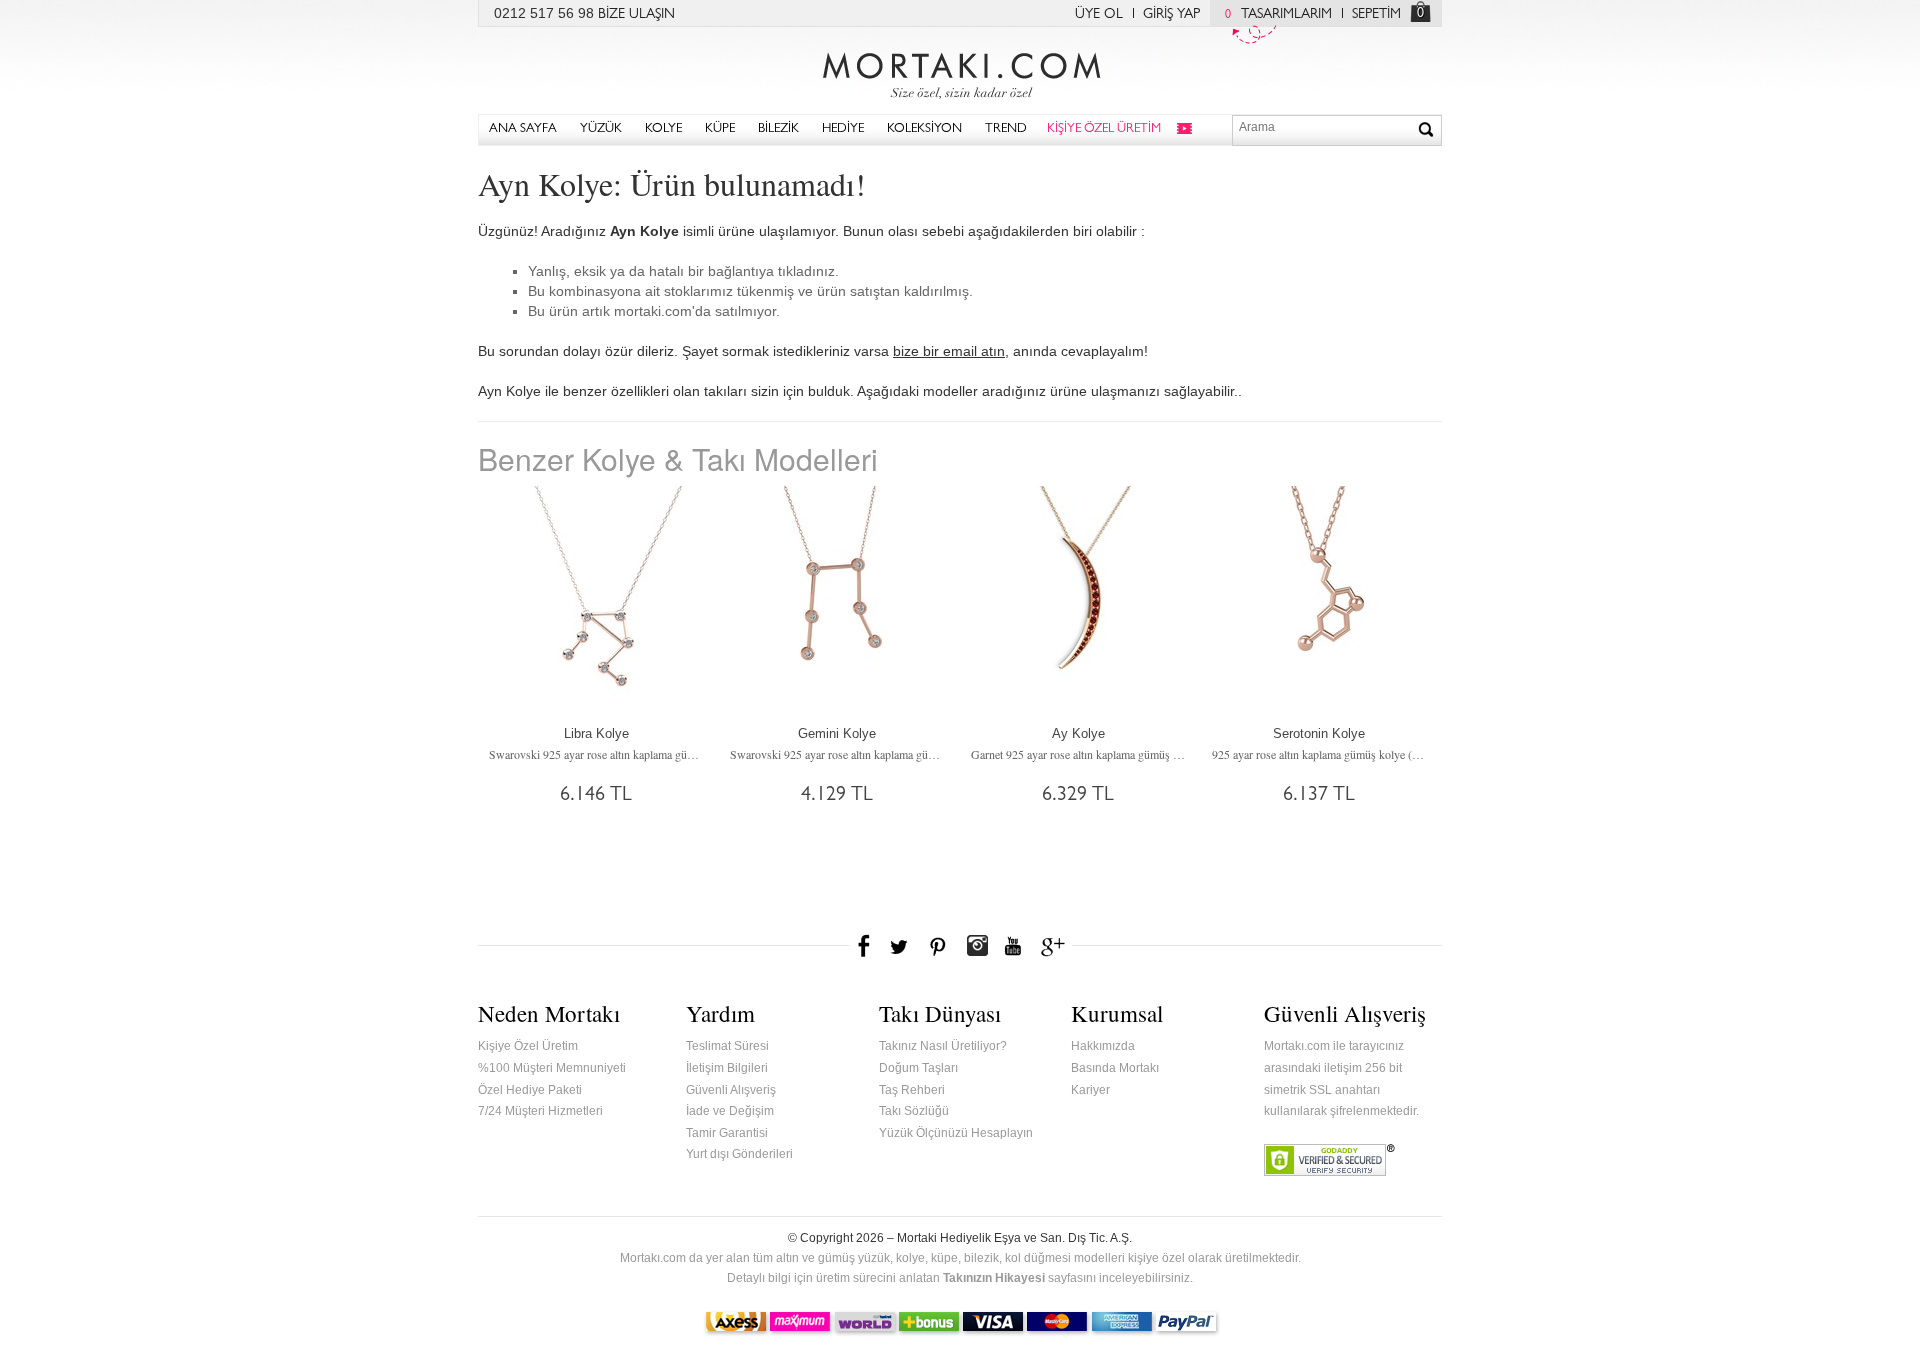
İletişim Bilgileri (727, 1068)
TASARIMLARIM (1278, 15)
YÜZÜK (601, 129)
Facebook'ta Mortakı (865, 946)
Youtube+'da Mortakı (1013, 946)
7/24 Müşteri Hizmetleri (540, 1111)
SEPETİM (1376, 15)
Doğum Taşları (918, 1068)
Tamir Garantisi (727, 1133)
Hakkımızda (1103, 1046)
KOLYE (663, 129)
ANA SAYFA (523, 129)
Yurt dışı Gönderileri (739, 1154)
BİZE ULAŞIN (636, 15)
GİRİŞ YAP (1171, 15)
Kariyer (1090, 1090)
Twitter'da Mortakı (901, 946)
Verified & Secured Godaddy (1329, 1160)
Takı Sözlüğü (914, 1111)
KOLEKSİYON (924, 129)
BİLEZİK (778, 129)
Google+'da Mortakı (1056, 946)
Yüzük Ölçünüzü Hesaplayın (956, 1133)
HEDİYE (843, 129)
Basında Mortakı (1115, 1068)
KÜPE (720, 129)
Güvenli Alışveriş (731, 1090)
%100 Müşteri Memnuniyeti (552, 1068)
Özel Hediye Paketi (530, 1090)
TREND (1006, 129)
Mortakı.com (960, 71)
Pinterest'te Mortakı (937, 946)
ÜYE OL (1099, 15)
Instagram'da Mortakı (977, 946)
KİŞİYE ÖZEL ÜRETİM (1104, 129)
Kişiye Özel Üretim (528, 1046)
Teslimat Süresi (727, 1046)
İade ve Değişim (730, 1111)
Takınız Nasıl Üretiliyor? (943, 1046)
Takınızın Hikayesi (994, 1278)
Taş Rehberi (912, 1090)
